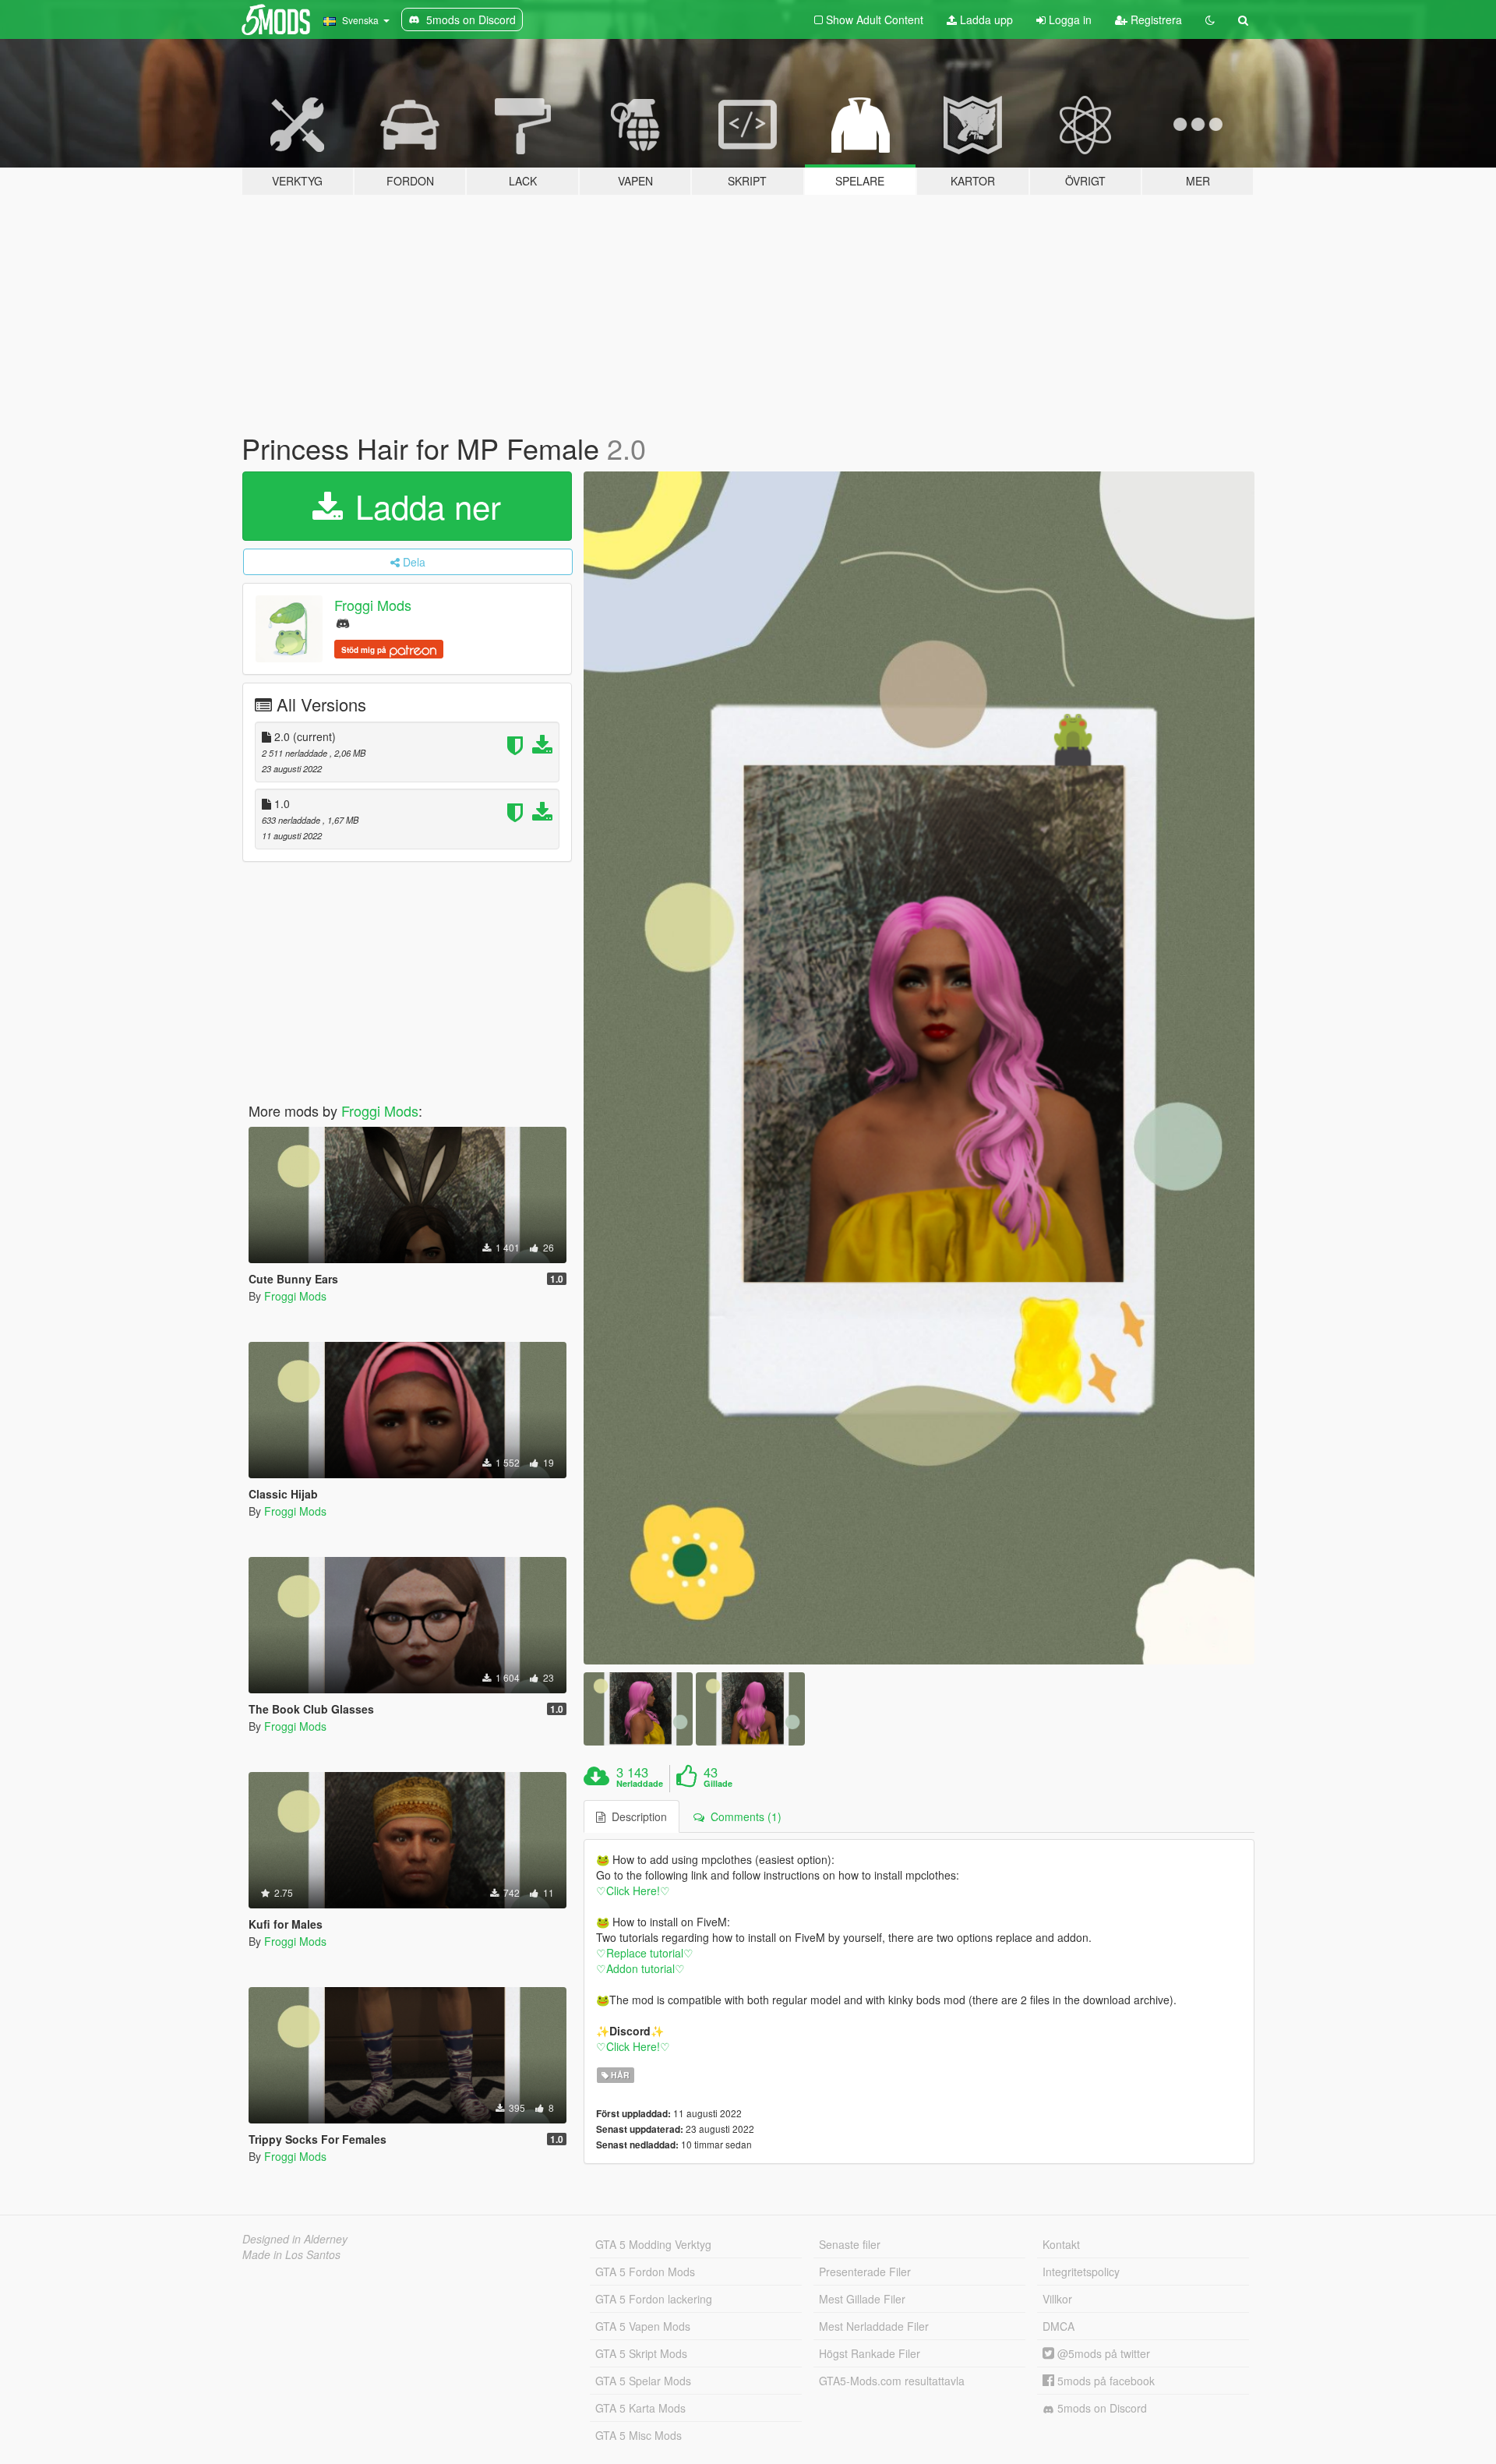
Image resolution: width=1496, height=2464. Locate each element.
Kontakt (1061, 2244)
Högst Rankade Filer (870, 2353)
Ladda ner (423, 506)
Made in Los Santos (291, 2254)
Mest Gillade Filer (862, 2299)
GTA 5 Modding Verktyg (653, 2244)
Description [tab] (636, 1816)
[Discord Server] (343, 622)
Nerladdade (640, 1784)
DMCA (1058, 2326)
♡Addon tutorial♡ (640, 1968)
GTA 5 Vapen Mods (643, 2326)
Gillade (718, 1784)
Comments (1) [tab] (743, 1816)
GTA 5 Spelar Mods (643, 2381)
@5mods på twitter (1102, 2353)
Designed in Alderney (295, 2239)
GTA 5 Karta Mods (640, 2408)
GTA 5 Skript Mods (641, 2353)
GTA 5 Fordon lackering (654, 2299)
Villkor (1057, 2299)
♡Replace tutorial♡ (645, 1953)
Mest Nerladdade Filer (874, 2326)
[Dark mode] (1210, 19)
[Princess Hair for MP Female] (919, 1068)
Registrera (1155, 19)
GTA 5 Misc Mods (639, 2435)
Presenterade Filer (865, 2272)
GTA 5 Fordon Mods (645, 2272)
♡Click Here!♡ (633, 1890)
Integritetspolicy (1081, 2272)
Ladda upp (985, 19)
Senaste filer (850, 2244)
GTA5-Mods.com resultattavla (892, 2381)
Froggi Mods (373, 605)
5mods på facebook (1104, 2381)
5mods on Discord (1101, 2408)
